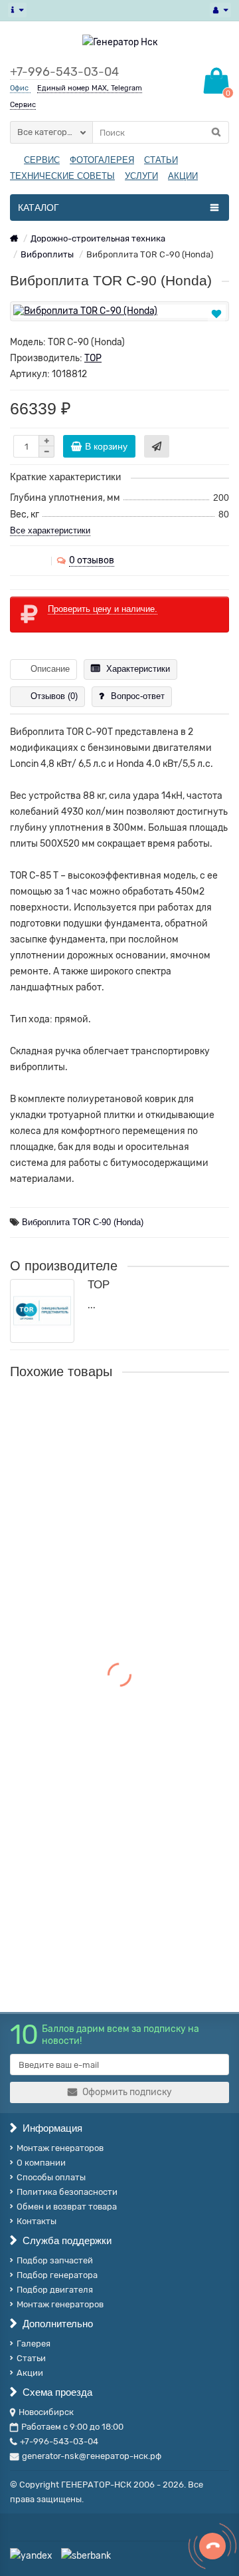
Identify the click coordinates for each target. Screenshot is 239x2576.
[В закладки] (216, 314)
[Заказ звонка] (212, 2546)
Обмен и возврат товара (67, 2207)
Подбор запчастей (55, 2260)
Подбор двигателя (55, 2290)
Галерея (34, 2344)
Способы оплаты (51, 2177)
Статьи (31, 2358)
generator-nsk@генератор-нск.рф (92, 2456)
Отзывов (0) (54, 696)
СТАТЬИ (161, 160)
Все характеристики (50, 530)
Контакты (37, 2221)
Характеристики (138, 669)
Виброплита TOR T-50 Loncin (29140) (99, 1721)
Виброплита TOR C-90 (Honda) (83, 1222)
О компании (41, 2163)
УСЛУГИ (141, 176)
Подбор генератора (57, 2275)
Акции (30, 2373)
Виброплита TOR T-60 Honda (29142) (98, 1862)
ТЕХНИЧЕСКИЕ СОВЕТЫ (62, 176)
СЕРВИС (42, 160)
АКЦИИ (183, 176)
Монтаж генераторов (60, 2148)
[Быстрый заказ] (157, 446)
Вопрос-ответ (138, 696)
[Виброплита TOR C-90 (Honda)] (119, 311)
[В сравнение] (217, 329)
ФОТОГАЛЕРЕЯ (102, 160)
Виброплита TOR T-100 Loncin (82, 1415)
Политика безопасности (67, 2192)
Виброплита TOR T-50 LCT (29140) (92, 1568)
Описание (50, 669)
